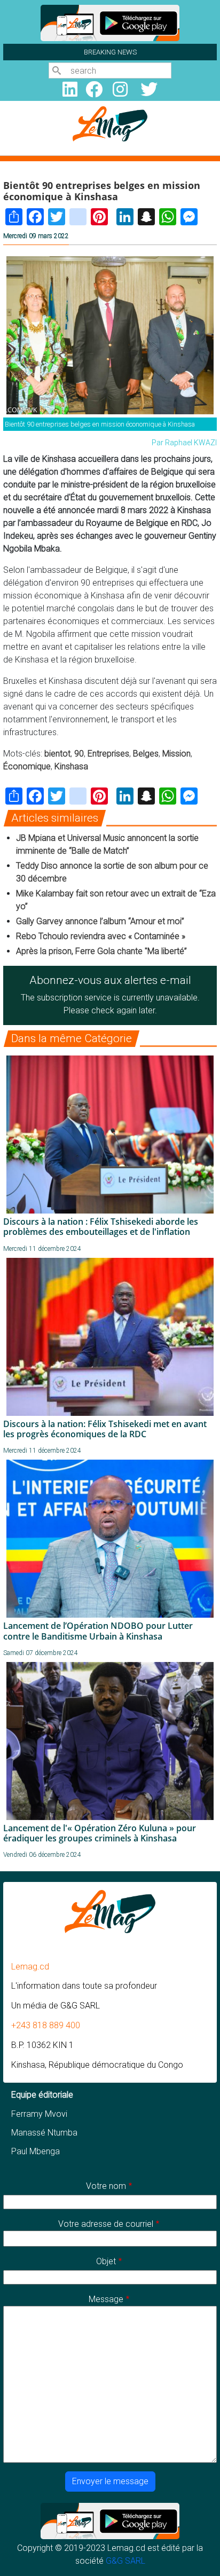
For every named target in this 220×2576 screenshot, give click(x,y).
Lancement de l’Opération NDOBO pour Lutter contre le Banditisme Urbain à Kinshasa (98, 1631)
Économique (27, 766)
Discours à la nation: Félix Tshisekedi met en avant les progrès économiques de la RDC (105, 1429)
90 (79, 754)
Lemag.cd (30, 1967)
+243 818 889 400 (46, 2025)
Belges (146, 754)
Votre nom (106, 2186)
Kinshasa (71, 766)
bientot (57, 754)
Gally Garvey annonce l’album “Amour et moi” (100, 921)
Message (106, 2299)
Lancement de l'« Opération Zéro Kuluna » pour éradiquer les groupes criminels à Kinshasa (100, 1833)
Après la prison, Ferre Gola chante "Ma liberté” (101, 951)
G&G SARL (125, 2561)
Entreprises (108, 754)
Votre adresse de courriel (106, 2224)
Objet (106, 2261)
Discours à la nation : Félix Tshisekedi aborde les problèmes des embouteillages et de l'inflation (101, 1227)
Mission (176, 754)
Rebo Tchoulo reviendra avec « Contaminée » (101, 936)
